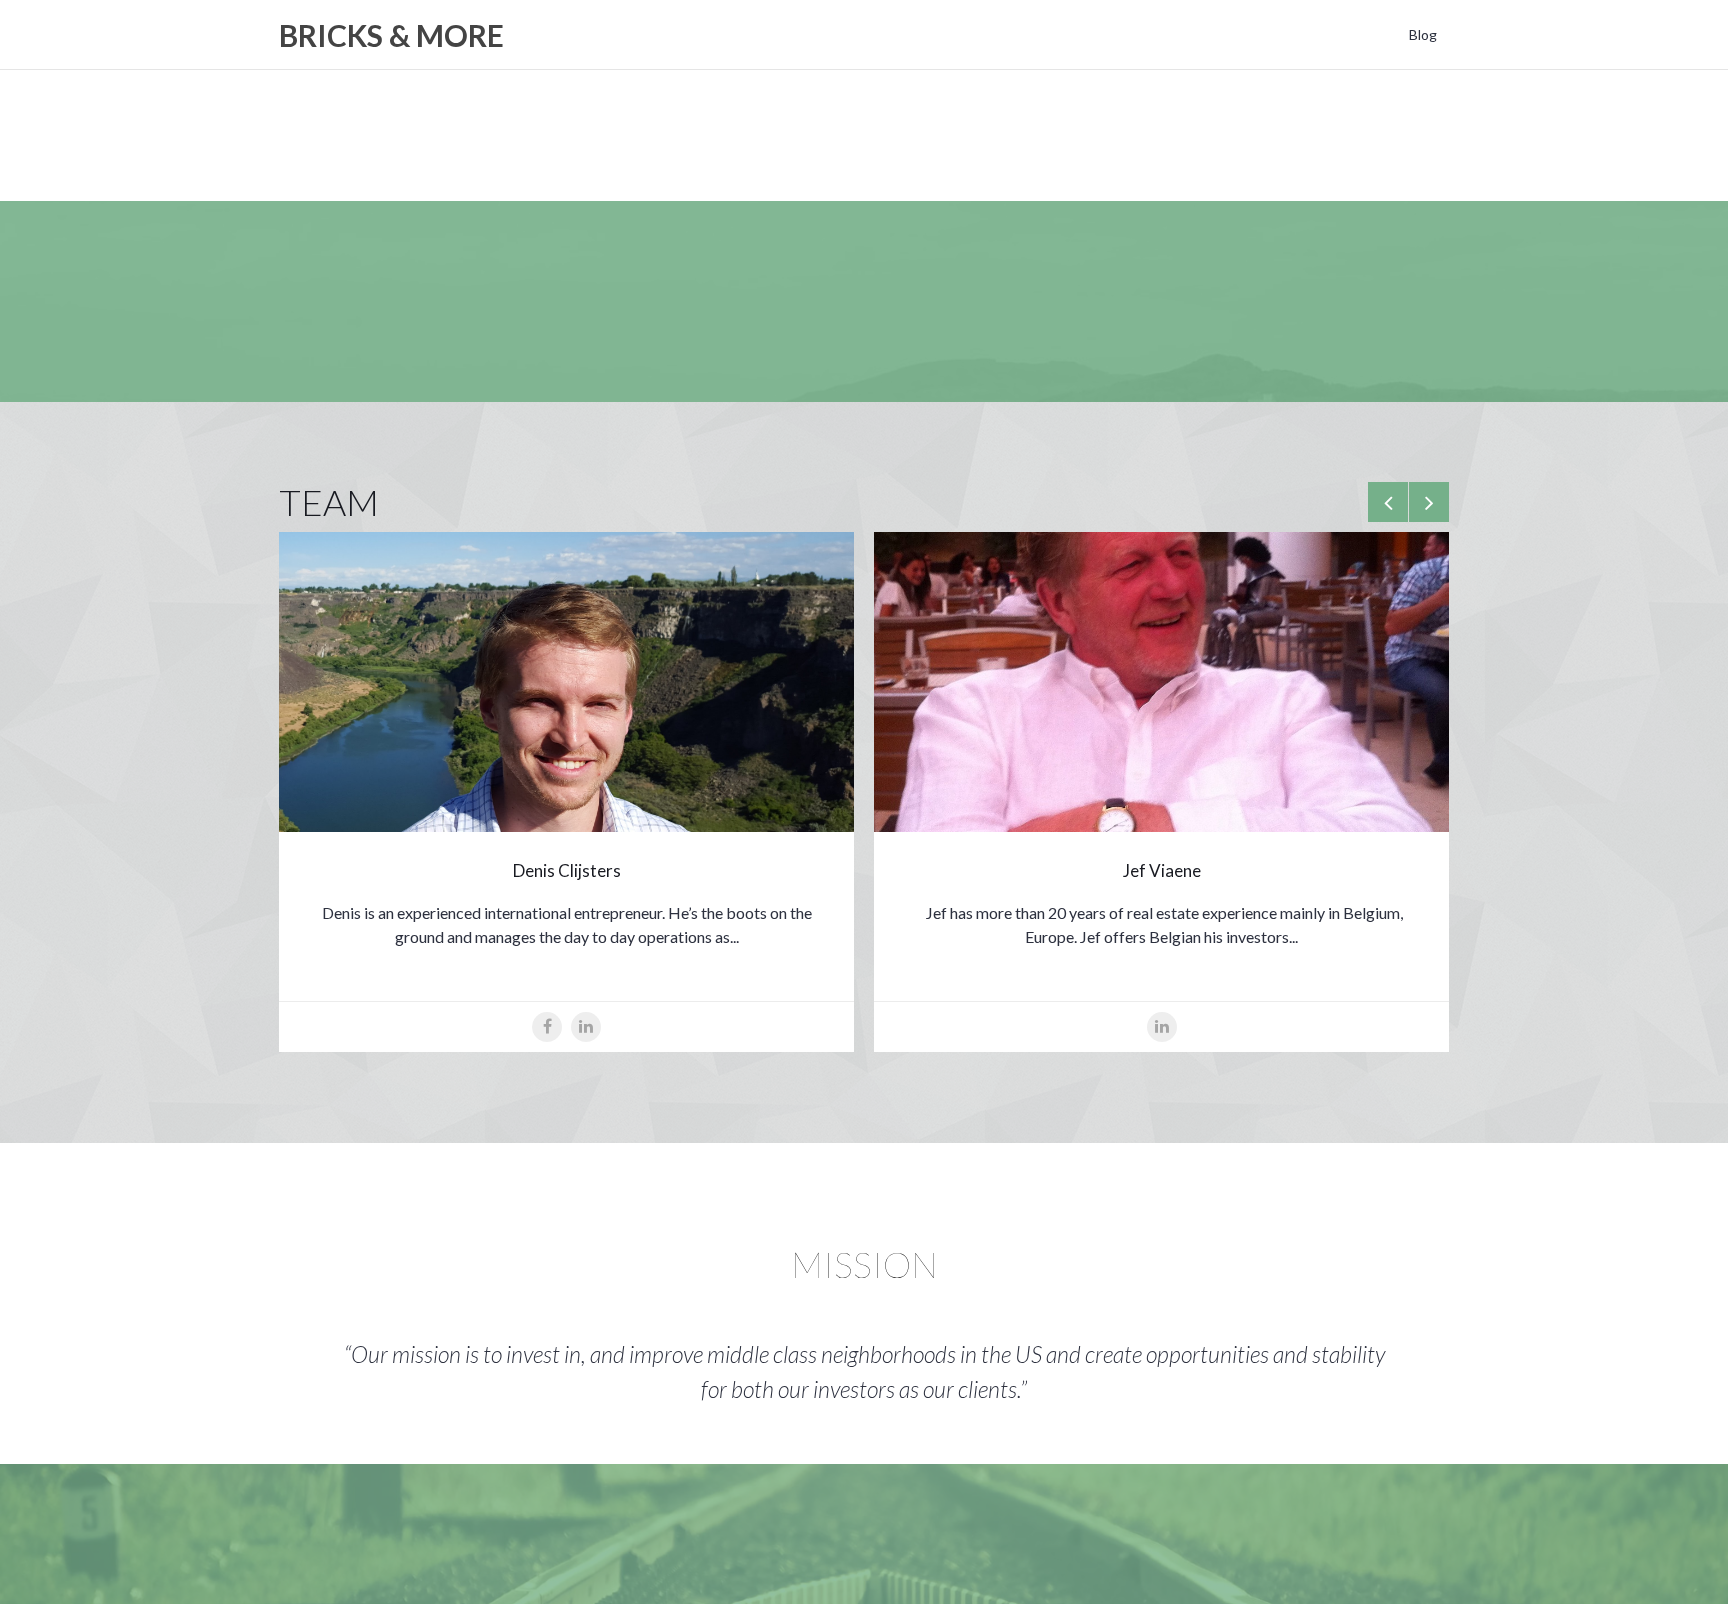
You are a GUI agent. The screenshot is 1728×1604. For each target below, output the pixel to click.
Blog (1423, 34)
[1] (1415, 1322)
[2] (1431, 1322)
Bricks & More (391, 35)
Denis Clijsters (567, 870)
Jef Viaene (1162, 870)
